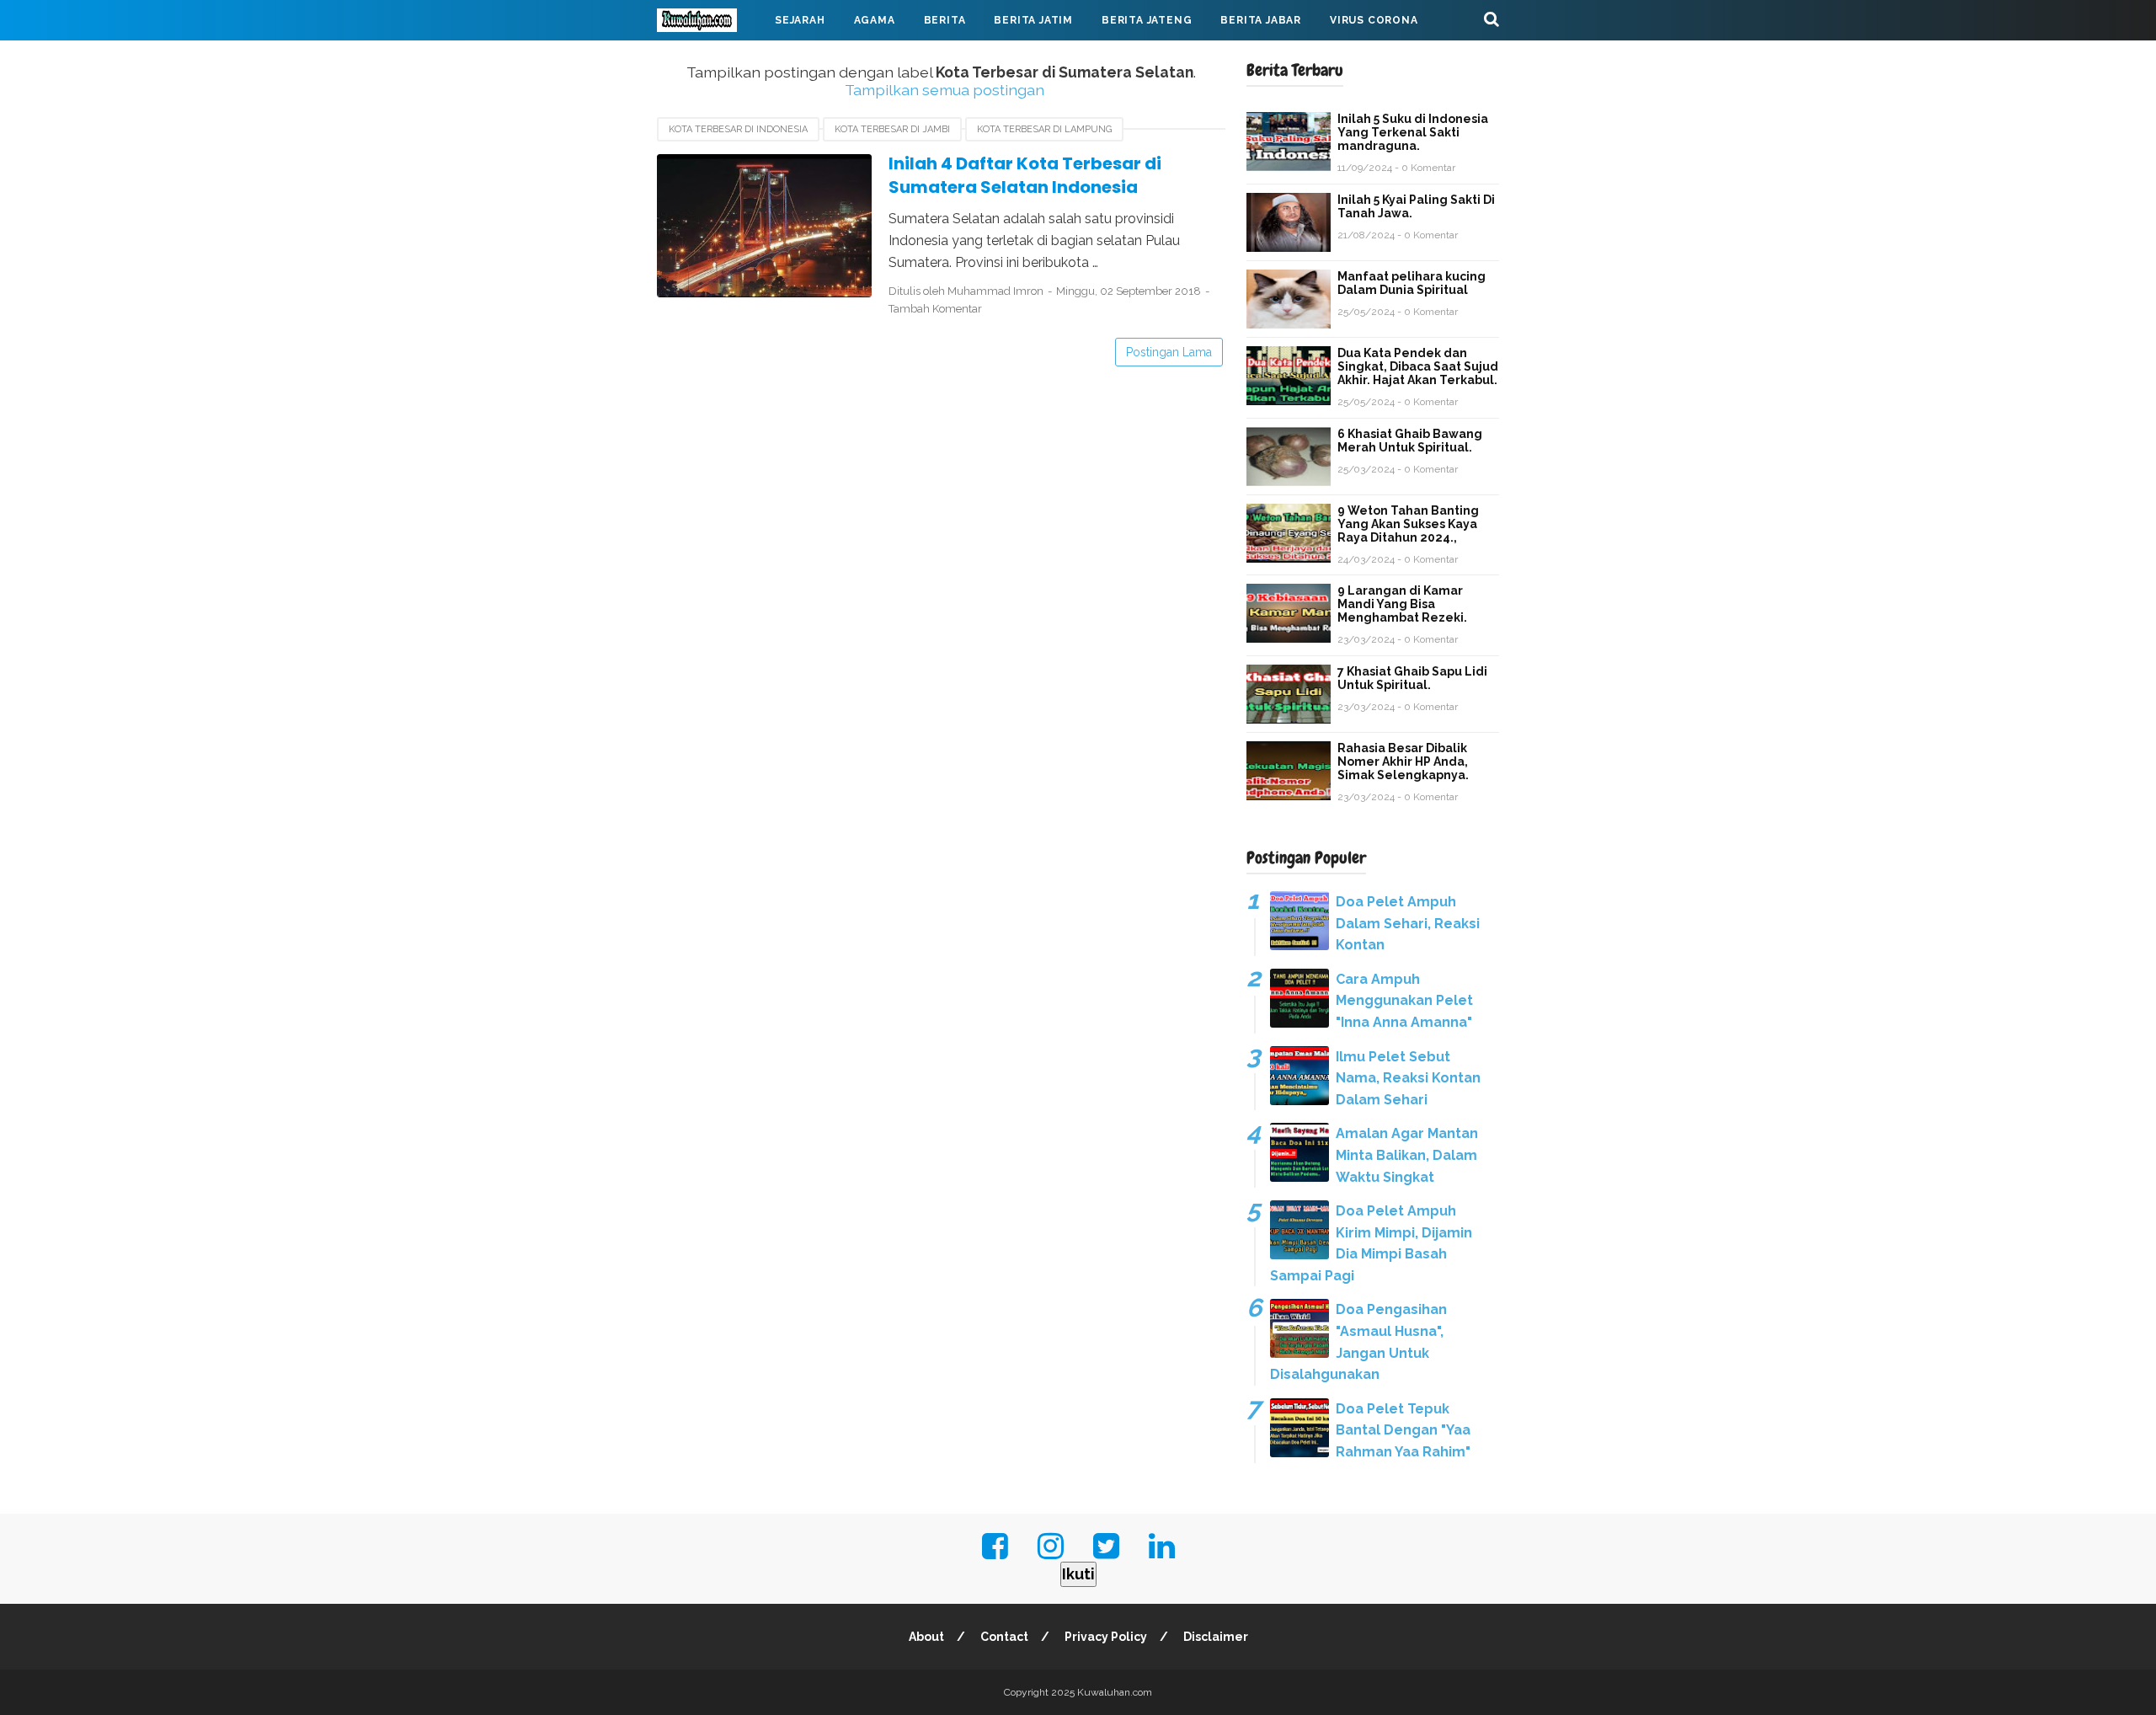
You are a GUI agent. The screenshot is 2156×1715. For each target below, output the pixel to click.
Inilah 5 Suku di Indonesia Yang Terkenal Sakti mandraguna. (1413, 132)
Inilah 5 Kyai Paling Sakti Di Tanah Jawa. (1416, 206)
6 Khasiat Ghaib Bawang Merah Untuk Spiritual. (1410, 441)
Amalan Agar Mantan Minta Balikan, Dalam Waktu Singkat (1407, 1155)
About (926, 1637)
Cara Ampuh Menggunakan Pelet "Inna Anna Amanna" (1404, 1001)
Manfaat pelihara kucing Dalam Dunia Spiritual (1412, 283)
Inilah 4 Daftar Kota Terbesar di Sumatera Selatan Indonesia (1025, 176)
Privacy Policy (1106, 1637)
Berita (945, 20)
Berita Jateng (1147, 20)
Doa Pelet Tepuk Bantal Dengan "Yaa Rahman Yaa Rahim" (1403, 1430)
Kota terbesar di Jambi (892, 129)
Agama (875, 20)
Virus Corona (1374, 20)
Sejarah (800, 20)
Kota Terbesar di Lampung (1044, 129)
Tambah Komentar (935, 309)
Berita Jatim (1033, 20)
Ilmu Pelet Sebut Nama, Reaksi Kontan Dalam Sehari (1408, 1078)
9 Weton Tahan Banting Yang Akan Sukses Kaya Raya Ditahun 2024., (1408, 524)
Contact (1004, 1637)
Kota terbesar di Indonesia (738, 129)
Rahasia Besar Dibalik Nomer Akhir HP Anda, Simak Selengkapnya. (1403, 761)
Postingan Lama (1169, 352)
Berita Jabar (1261, 20)
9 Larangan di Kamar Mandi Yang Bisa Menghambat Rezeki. (1402, 604)
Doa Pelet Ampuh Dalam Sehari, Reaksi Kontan (1408, 923)
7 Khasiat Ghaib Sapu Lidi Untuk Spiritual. (1412, 678)
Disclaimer (1216, 1637)
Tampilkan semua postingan (944, 90)
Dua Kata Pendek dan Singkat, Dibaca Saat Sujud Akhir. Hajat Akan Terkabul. (1418, 366)
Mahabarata (710, 61)
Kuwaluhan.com (1115, 1692)
